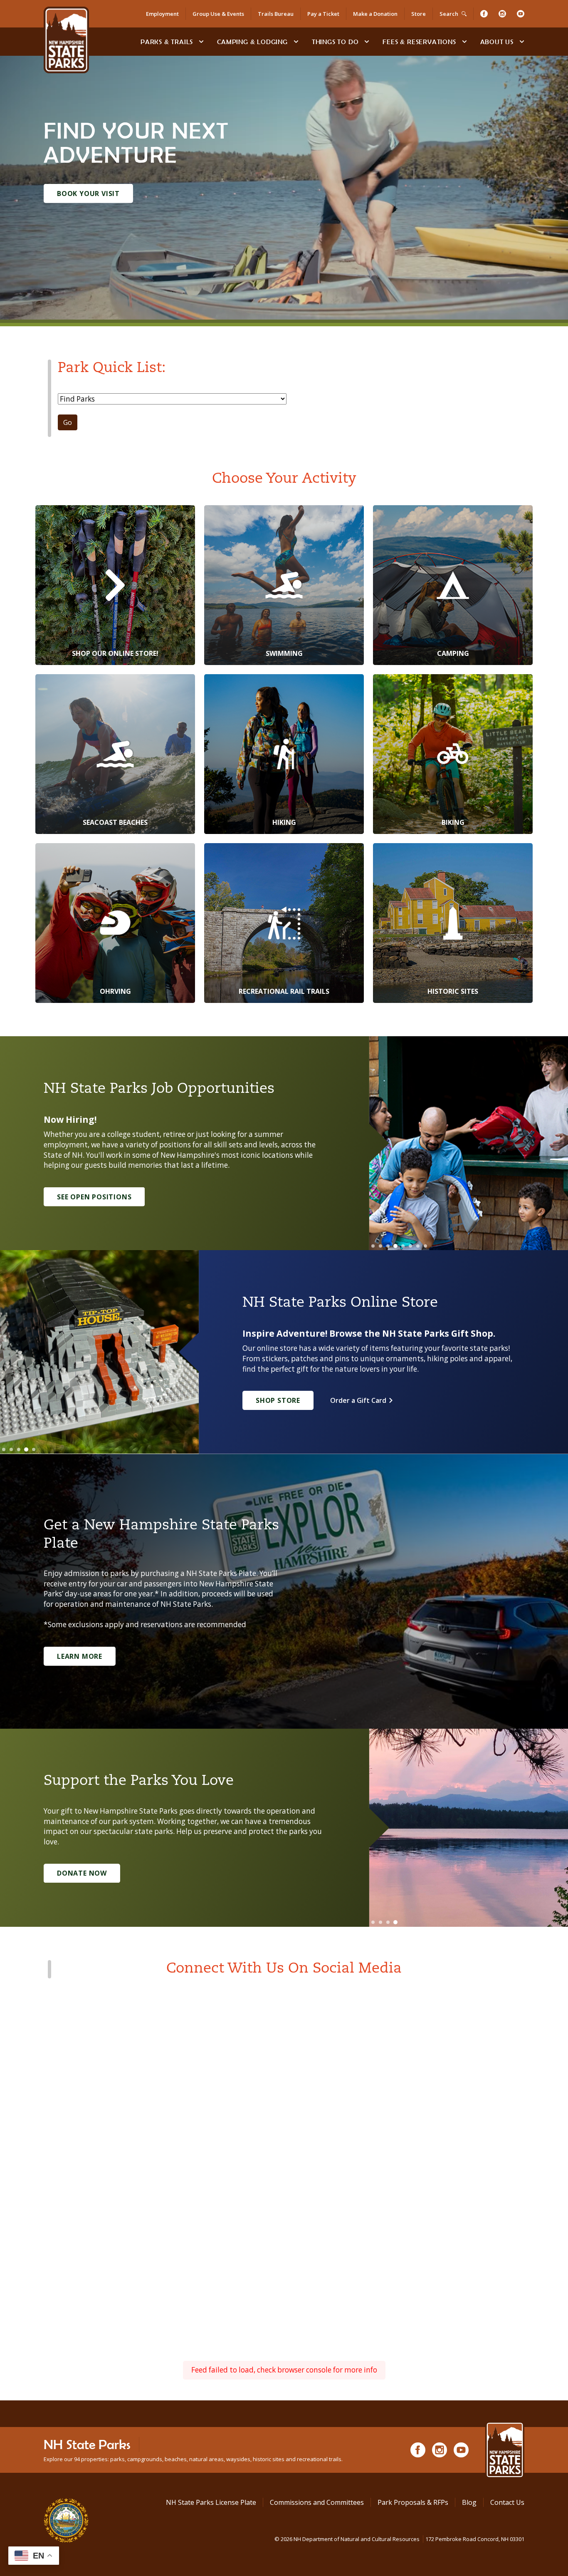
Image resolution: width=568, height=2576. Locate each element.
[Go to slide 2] (380, 1246)
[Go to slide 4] (395, 1246)
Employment (162, 14)
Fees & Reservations (419, 42)
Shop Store (278, 1400)
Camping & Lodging (252, 42)
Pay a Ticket (323, 14)
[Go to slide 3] (388, 1246)
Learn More (80, 1656)
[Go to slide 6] (410, 1246)
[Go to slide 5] (403, 1246)
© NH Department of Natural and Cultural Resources (399, 2539)
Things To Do (335, 42)
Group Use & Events (218, 14)
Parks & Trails (167, 42)
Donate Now (82, 1873)
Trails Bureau (276, 14)
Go (68, 422)
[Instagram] (502, 14)
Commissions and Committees (317, 2502)
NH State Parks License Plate (211, 2502)
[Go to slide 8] (425, 1246)
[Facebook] (484, 14)
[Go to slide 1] (373, 1246)
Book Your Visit (88, 194)
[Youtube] (521, 14)
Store (419, 14)
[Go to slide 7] (418, 1246)
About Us (497, 42)
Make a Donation (375, 14)
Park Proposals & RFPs (413, 2502)
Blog (469, 2502)
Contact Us (507, 2502)
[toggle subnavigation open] (201, 42)
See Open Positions (94, 1197)
